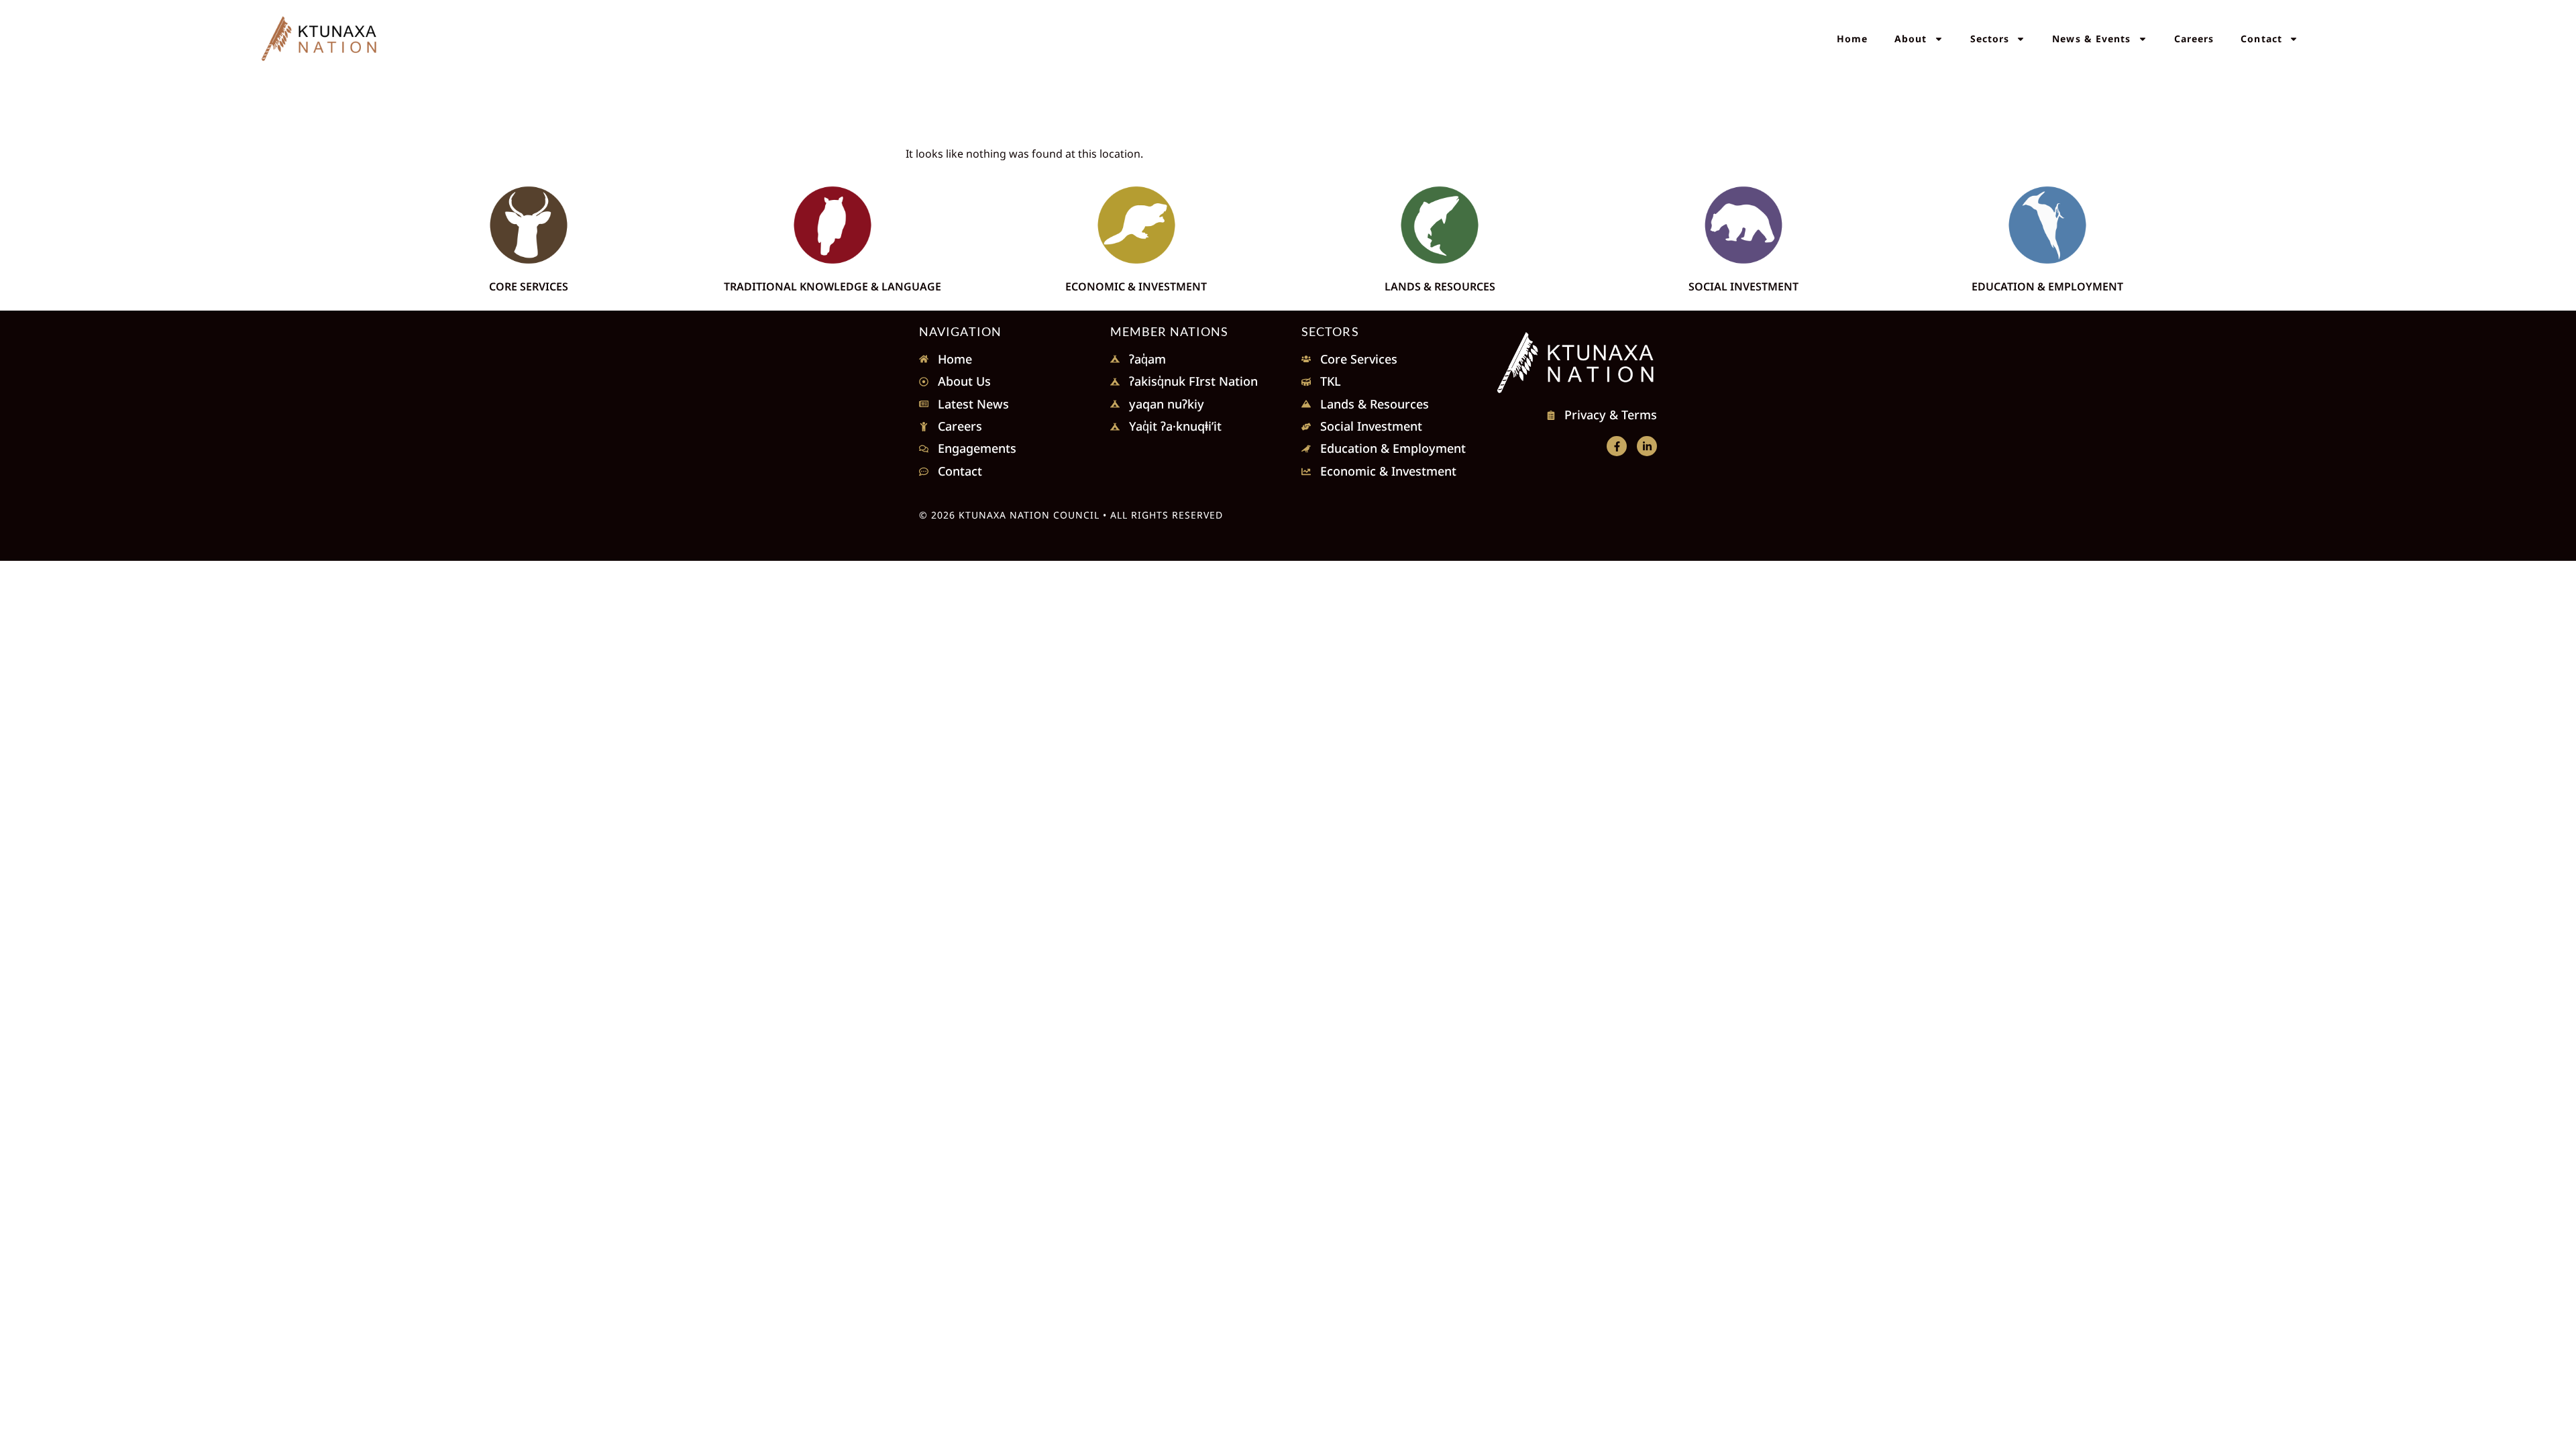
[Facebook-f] (1617, 446)
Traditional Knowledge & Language (833, 286)
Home (1852, 39)
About (1911, 39)
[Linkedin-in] (1647, 446)
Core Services (529, 286)
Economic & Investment (1136, 286)
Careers (2194, 39)
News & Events (2091, 39)
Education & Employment (2047, 286)
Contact (2261, 39)
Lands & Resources (1440, 286)
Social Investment (1743, 286)
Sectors (1990, 39)
